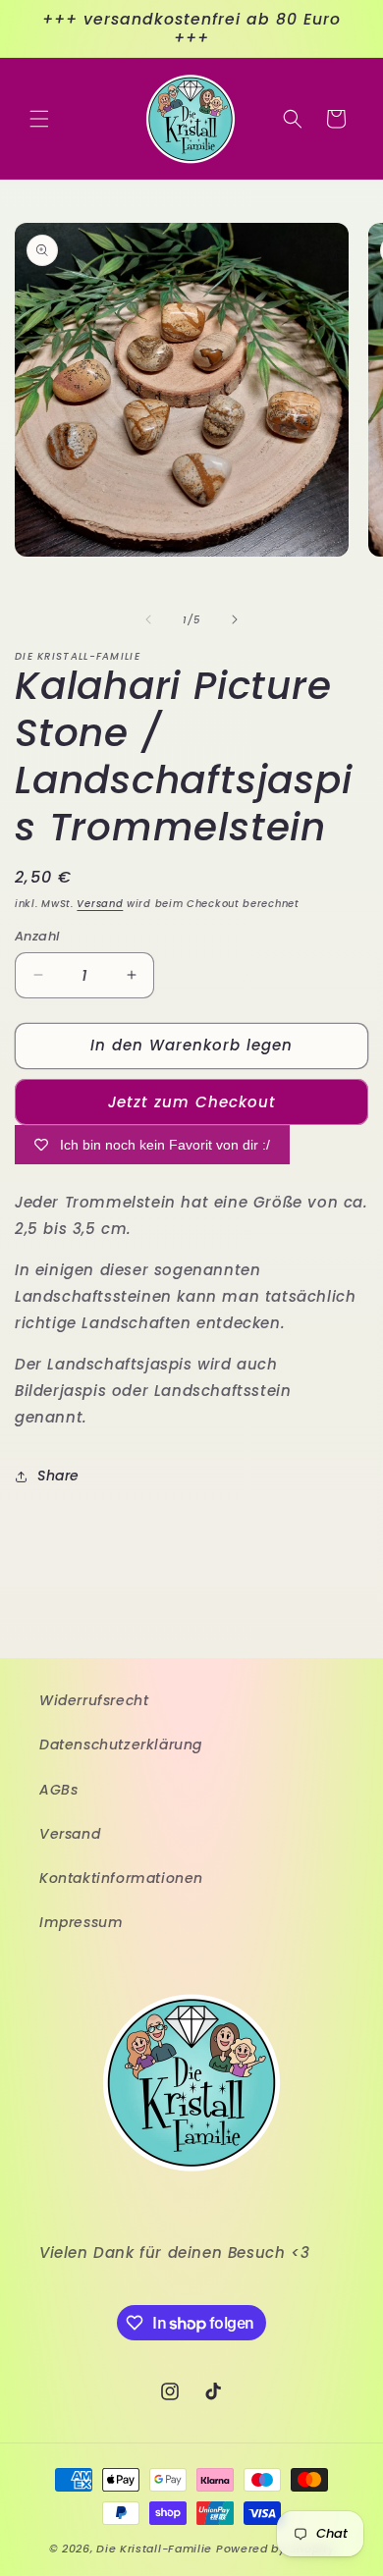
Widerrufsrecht (94, 1700)
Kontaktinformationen (121, 1878)
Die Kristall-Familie (154, 2549)
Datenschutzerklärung (121, 1744)
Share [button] (58, 1476)
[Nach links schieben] (148, 619)
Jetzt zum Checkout (192, 1102)
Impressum (81, 1922)
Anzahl (37, 936)
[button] (39, 119)
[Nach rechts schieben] (235, 619)
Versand (100, 904)
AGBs (58, 1790)
